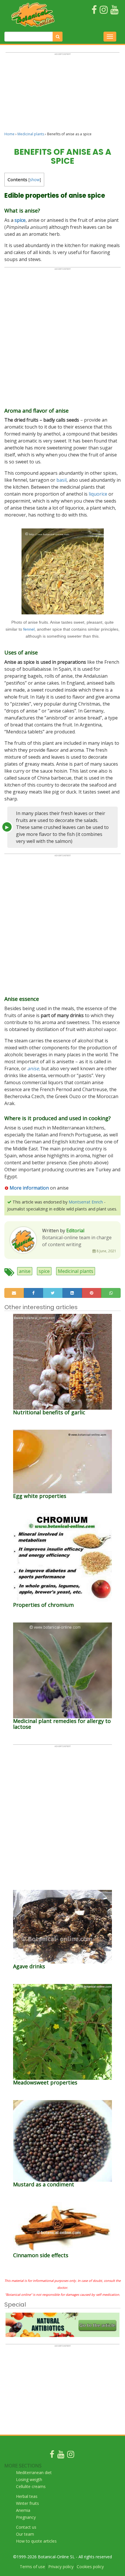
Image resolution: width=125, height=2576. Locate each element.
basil (61, 480)
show (35, 180)
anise (25, 1271)
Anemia (23, 2510)
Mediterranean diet (34, 2472)
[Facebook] (52, 2456)
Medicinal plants (31, 134)
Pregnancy (26, 2517)
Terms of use (32, 2567)
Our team (25, 2534)
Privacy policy (61, 2567)
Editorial (75, 1231)
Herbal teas (27, 2496)
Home (9, 134)
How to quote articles (36, 2541)
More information (29, 1188)
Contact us (26, 2527)
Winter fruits (27, 2503)
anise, (34, 1068)
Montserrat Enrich (86, 1202)
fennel (29, 629)
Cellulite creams (31, 2486)
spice (44, 1271)
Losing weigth (29, 2479)
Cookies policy (90, 2567)
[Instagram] (71, 2456)
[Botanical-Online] (35, 15)
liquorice (98, 494)
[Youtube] (61, 2456)
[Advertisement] (63, 95)
